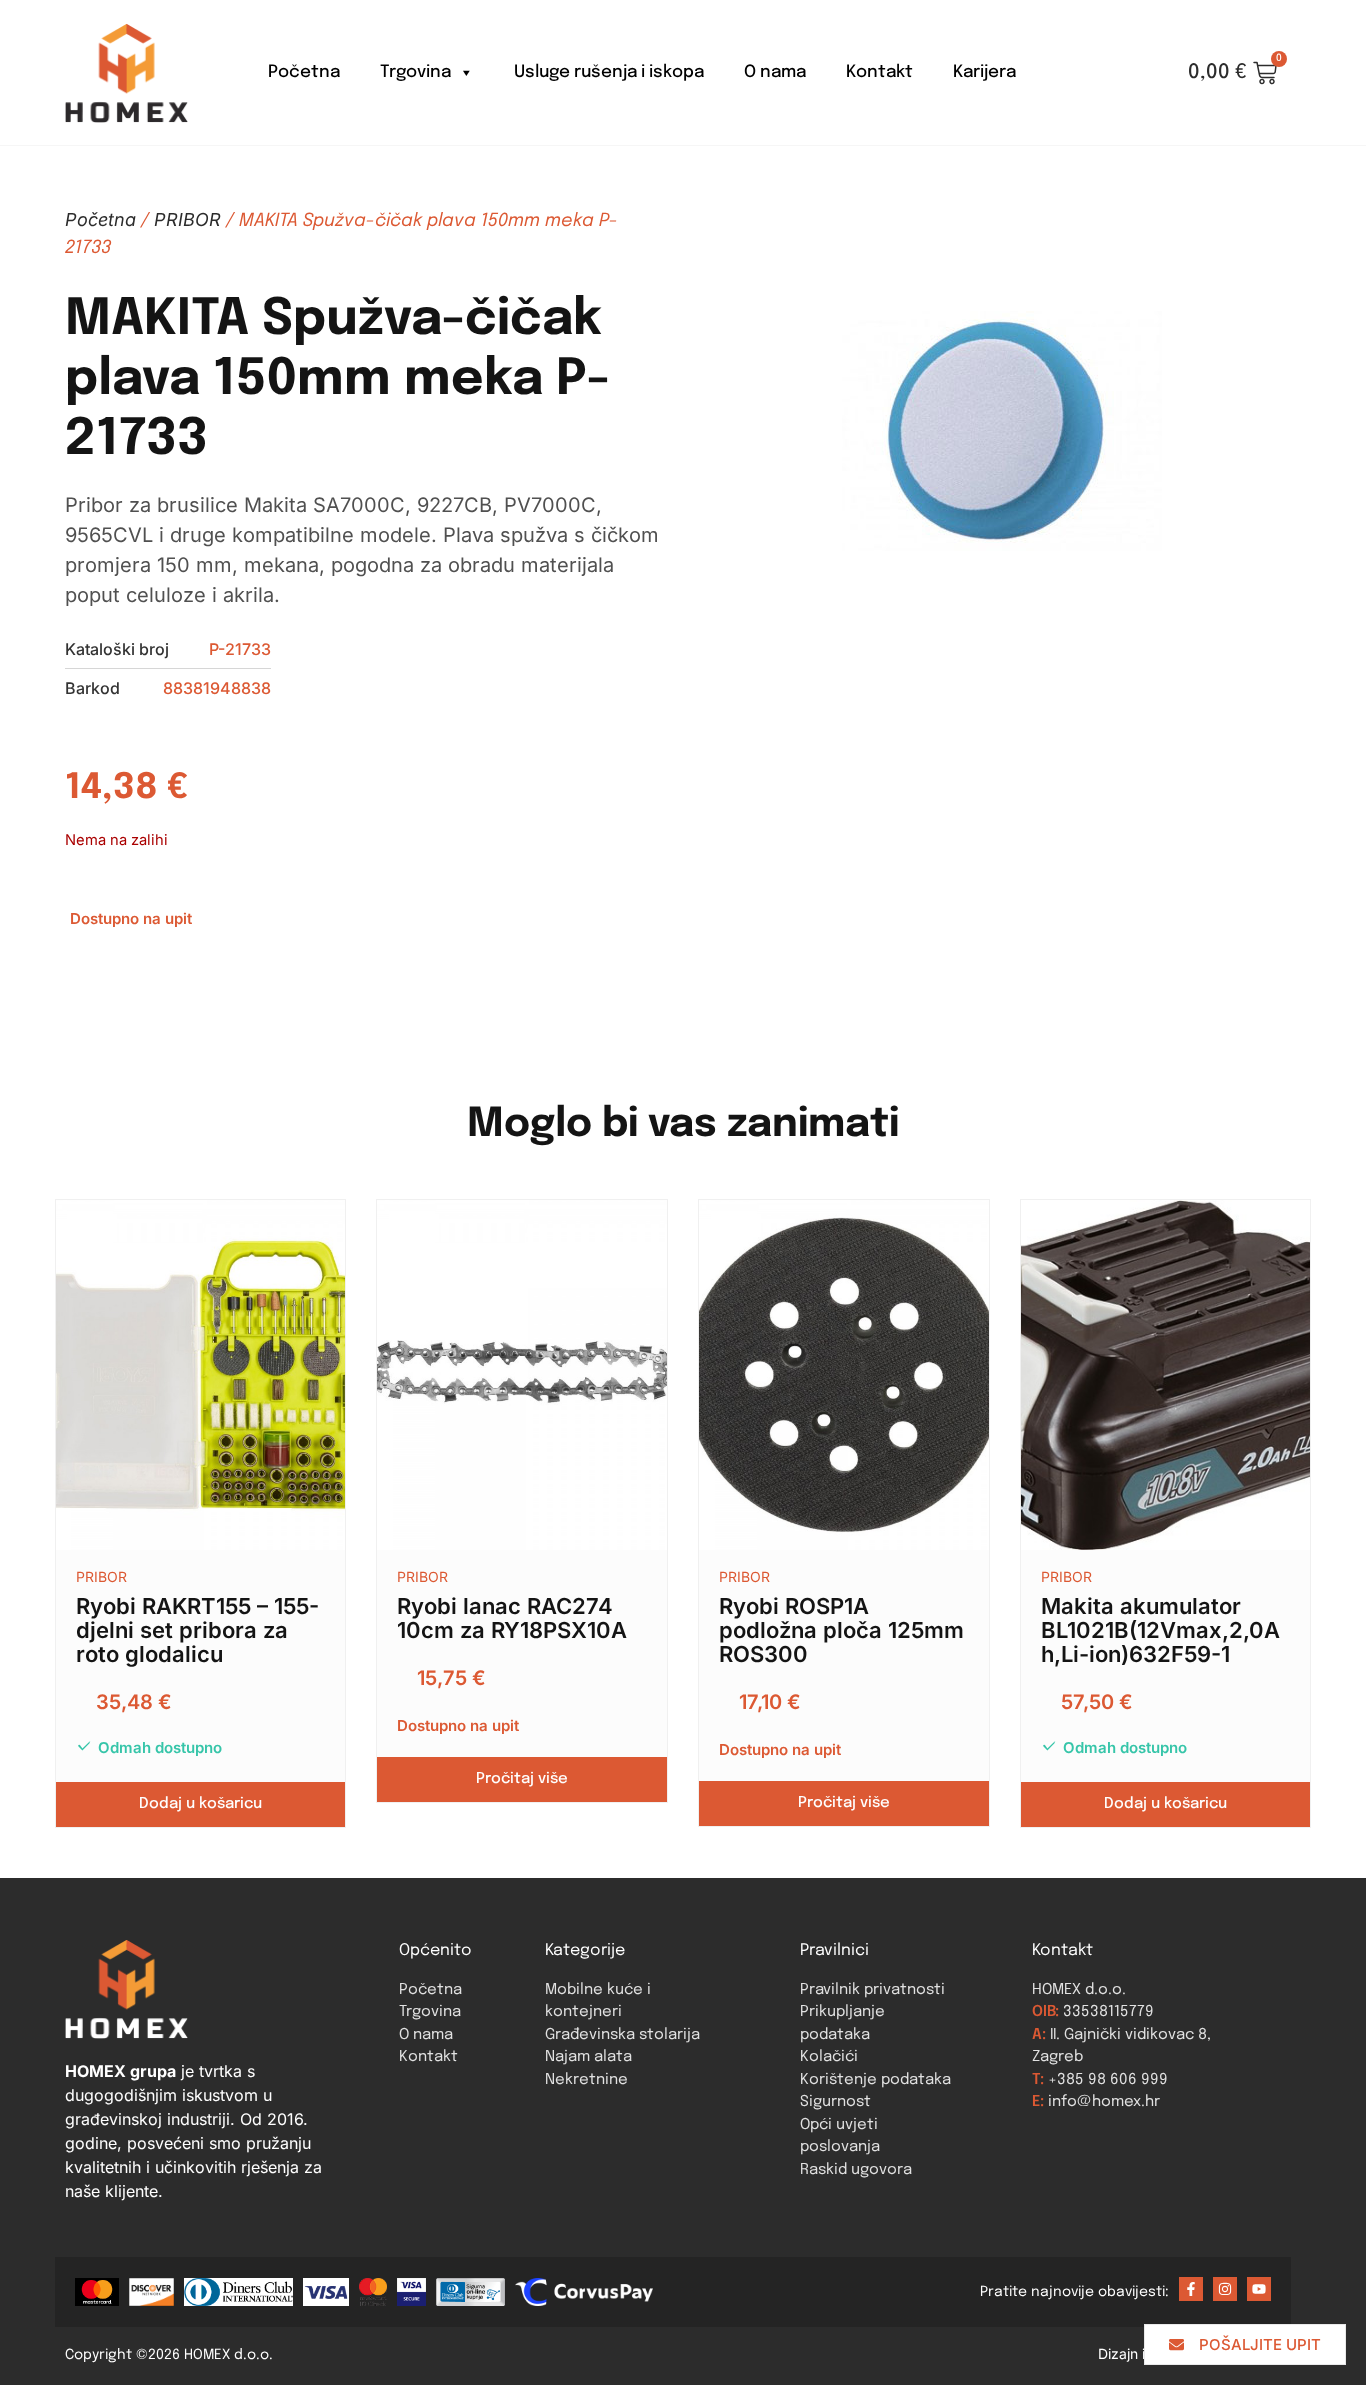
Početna (304, 72)
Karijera (984, 72)
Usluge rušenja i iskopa (609, 72)
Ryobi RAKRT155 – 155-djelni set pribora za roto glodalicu (197, 1630)
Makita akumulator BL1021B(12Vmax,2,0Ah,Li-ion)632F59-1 (1160, 1630)
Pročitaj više (522, 1779)
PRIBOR (187, 219)
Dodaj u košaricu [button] (200, 1804)
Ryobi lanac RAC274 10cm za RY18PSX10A (512, 1618)
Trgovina (415, 72)
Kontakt (879, 72)
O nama (775, 72)
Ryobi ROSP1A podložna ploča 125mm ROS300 (841, 1630)
